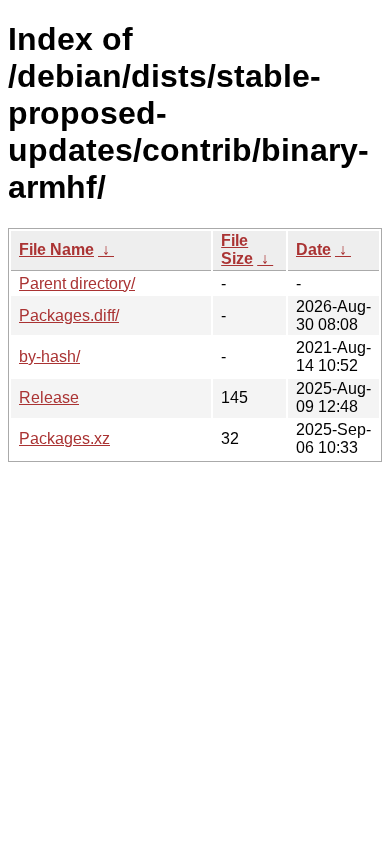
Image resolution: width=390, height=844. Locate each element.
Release (49, 397)
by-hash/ (49, 356)
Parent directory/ (77, 283)
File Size (237, 249)
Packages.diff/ (69, 315)
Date (313, 249)
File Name (56, 249)
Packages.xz (64, 438)
